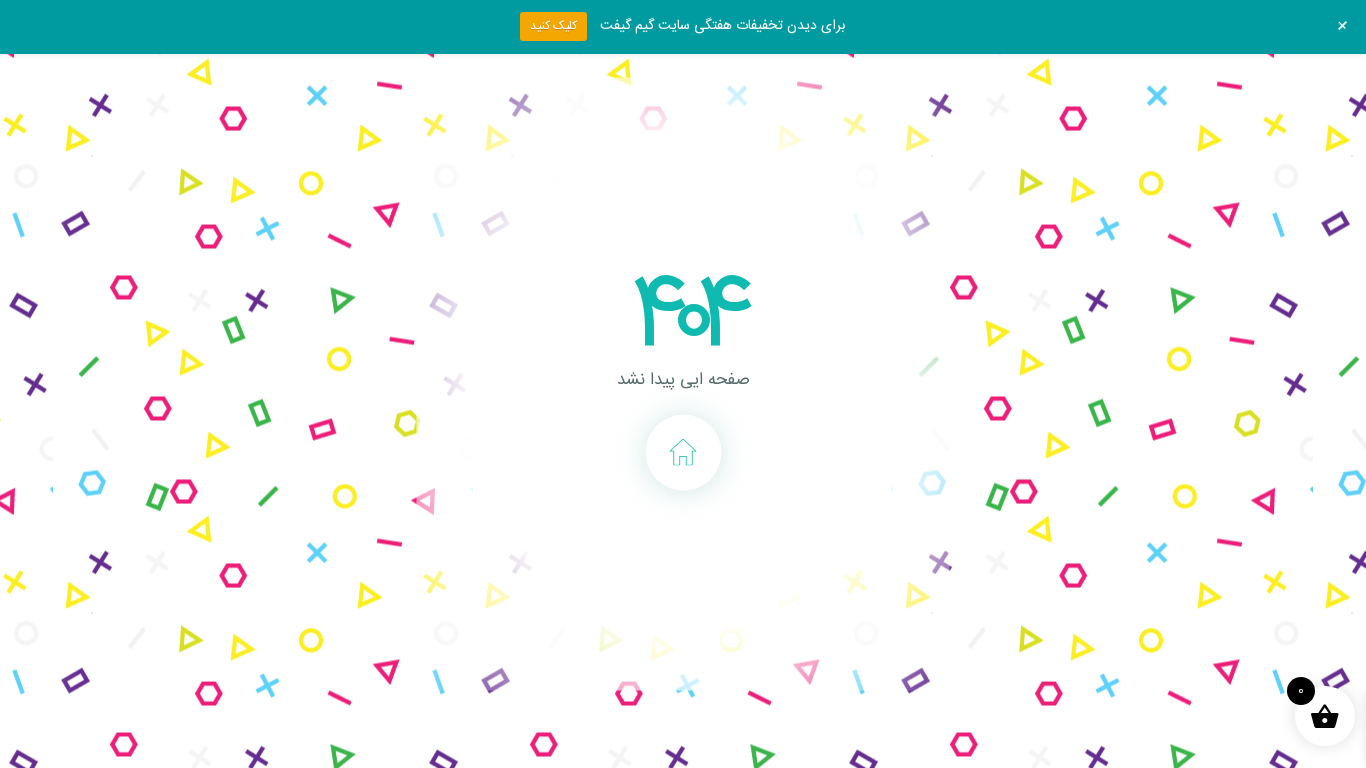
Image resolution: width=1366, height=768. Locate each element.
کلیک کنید (553, 26)
